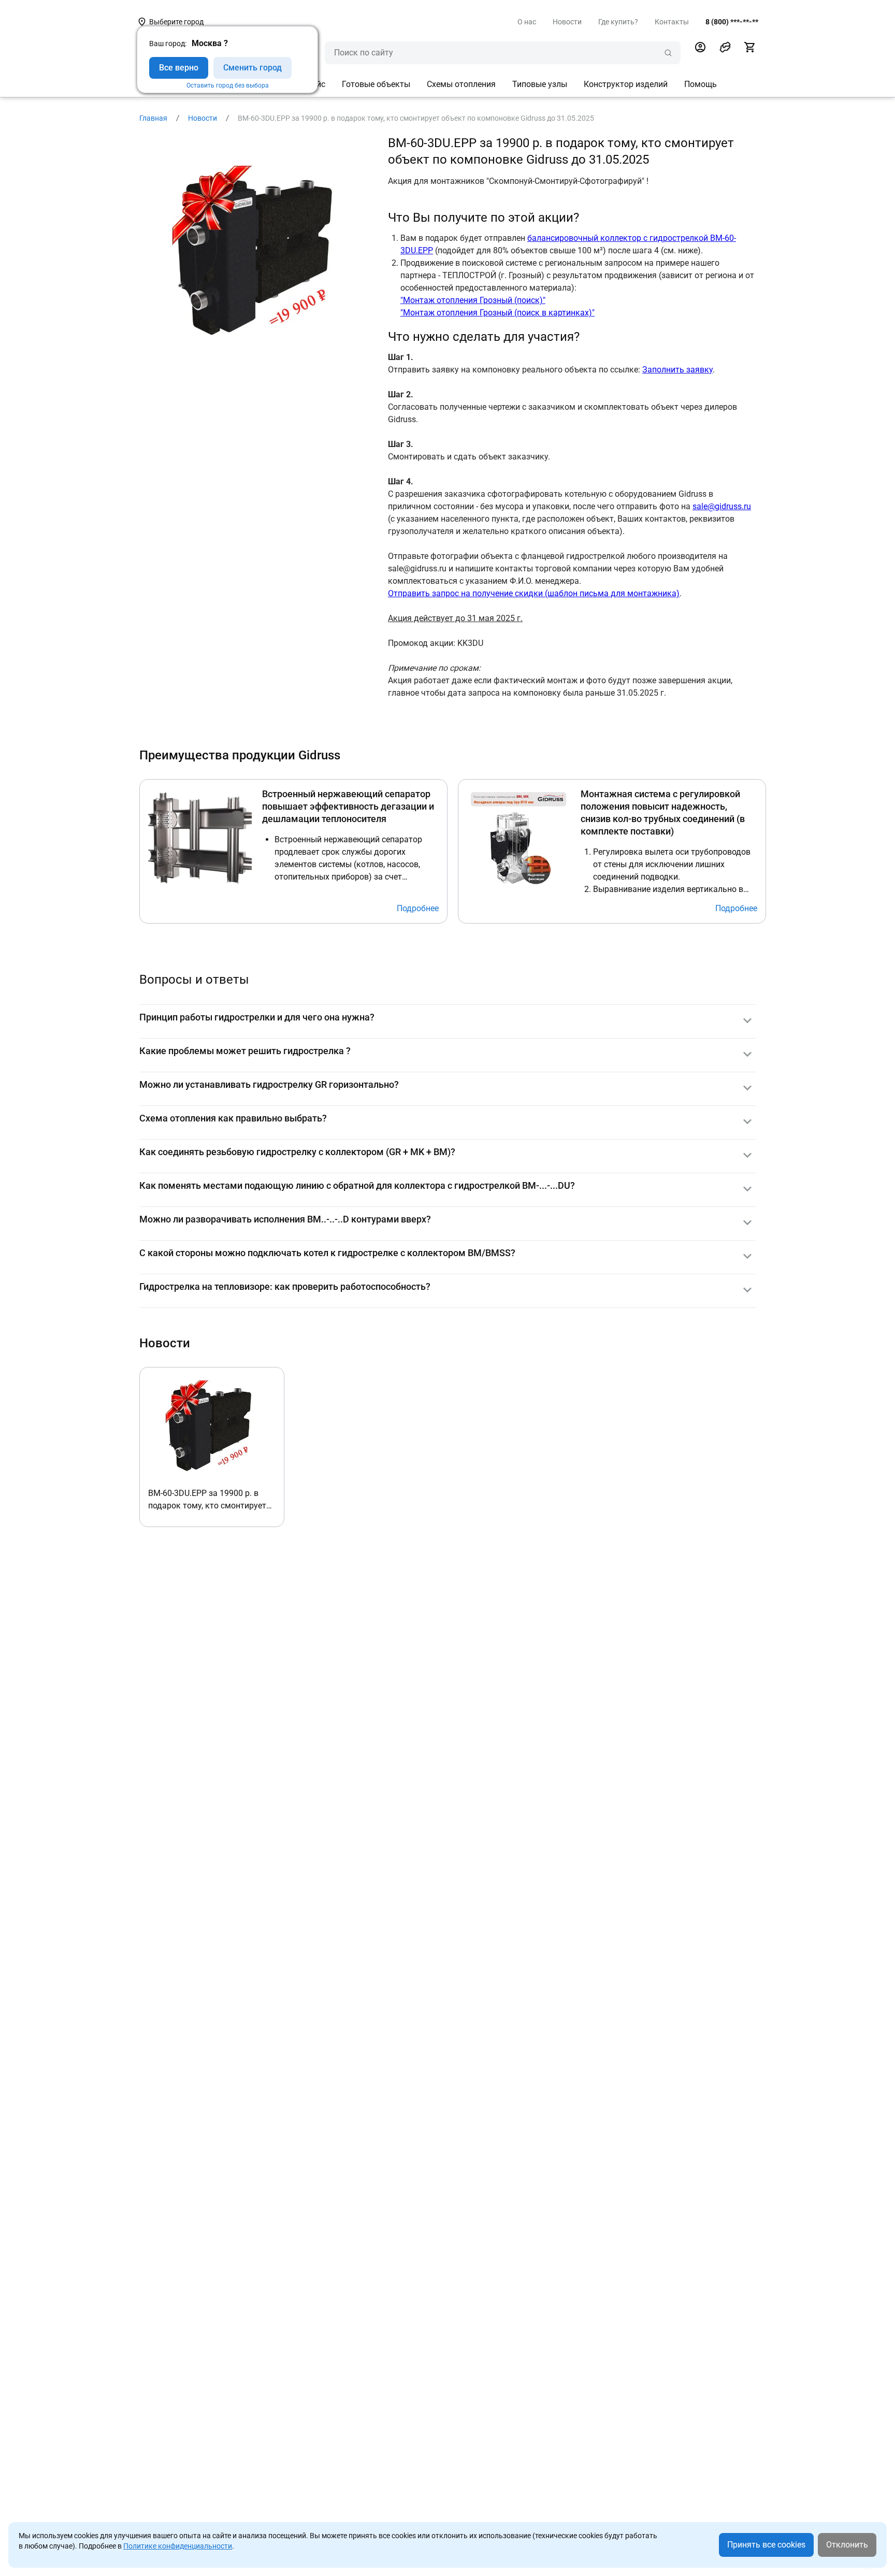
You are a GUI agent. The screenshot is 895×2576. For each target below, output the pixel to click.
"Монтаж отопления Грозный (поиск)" (473, 300)
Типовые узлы (540, 84)
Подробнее (418, 908)
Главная (153, 118)
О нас (527, 22)
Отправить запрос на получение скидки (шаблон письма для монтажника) (534, 593)
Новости (567, 22)
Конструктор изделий (626, 84)
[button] (725, 47)
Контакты (672, 22)
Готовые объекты (376, 84)
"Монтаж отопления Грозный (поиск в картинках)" (497, 313)
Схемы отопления (461, 84)
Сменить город (252, 68)
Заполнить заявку (677, 370)
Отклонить (847, 2545)
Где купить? (618, 22)
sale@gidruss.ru (722, 506)
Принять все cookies (766, 2545)
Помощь (701, 84)
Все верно (179, 68)
